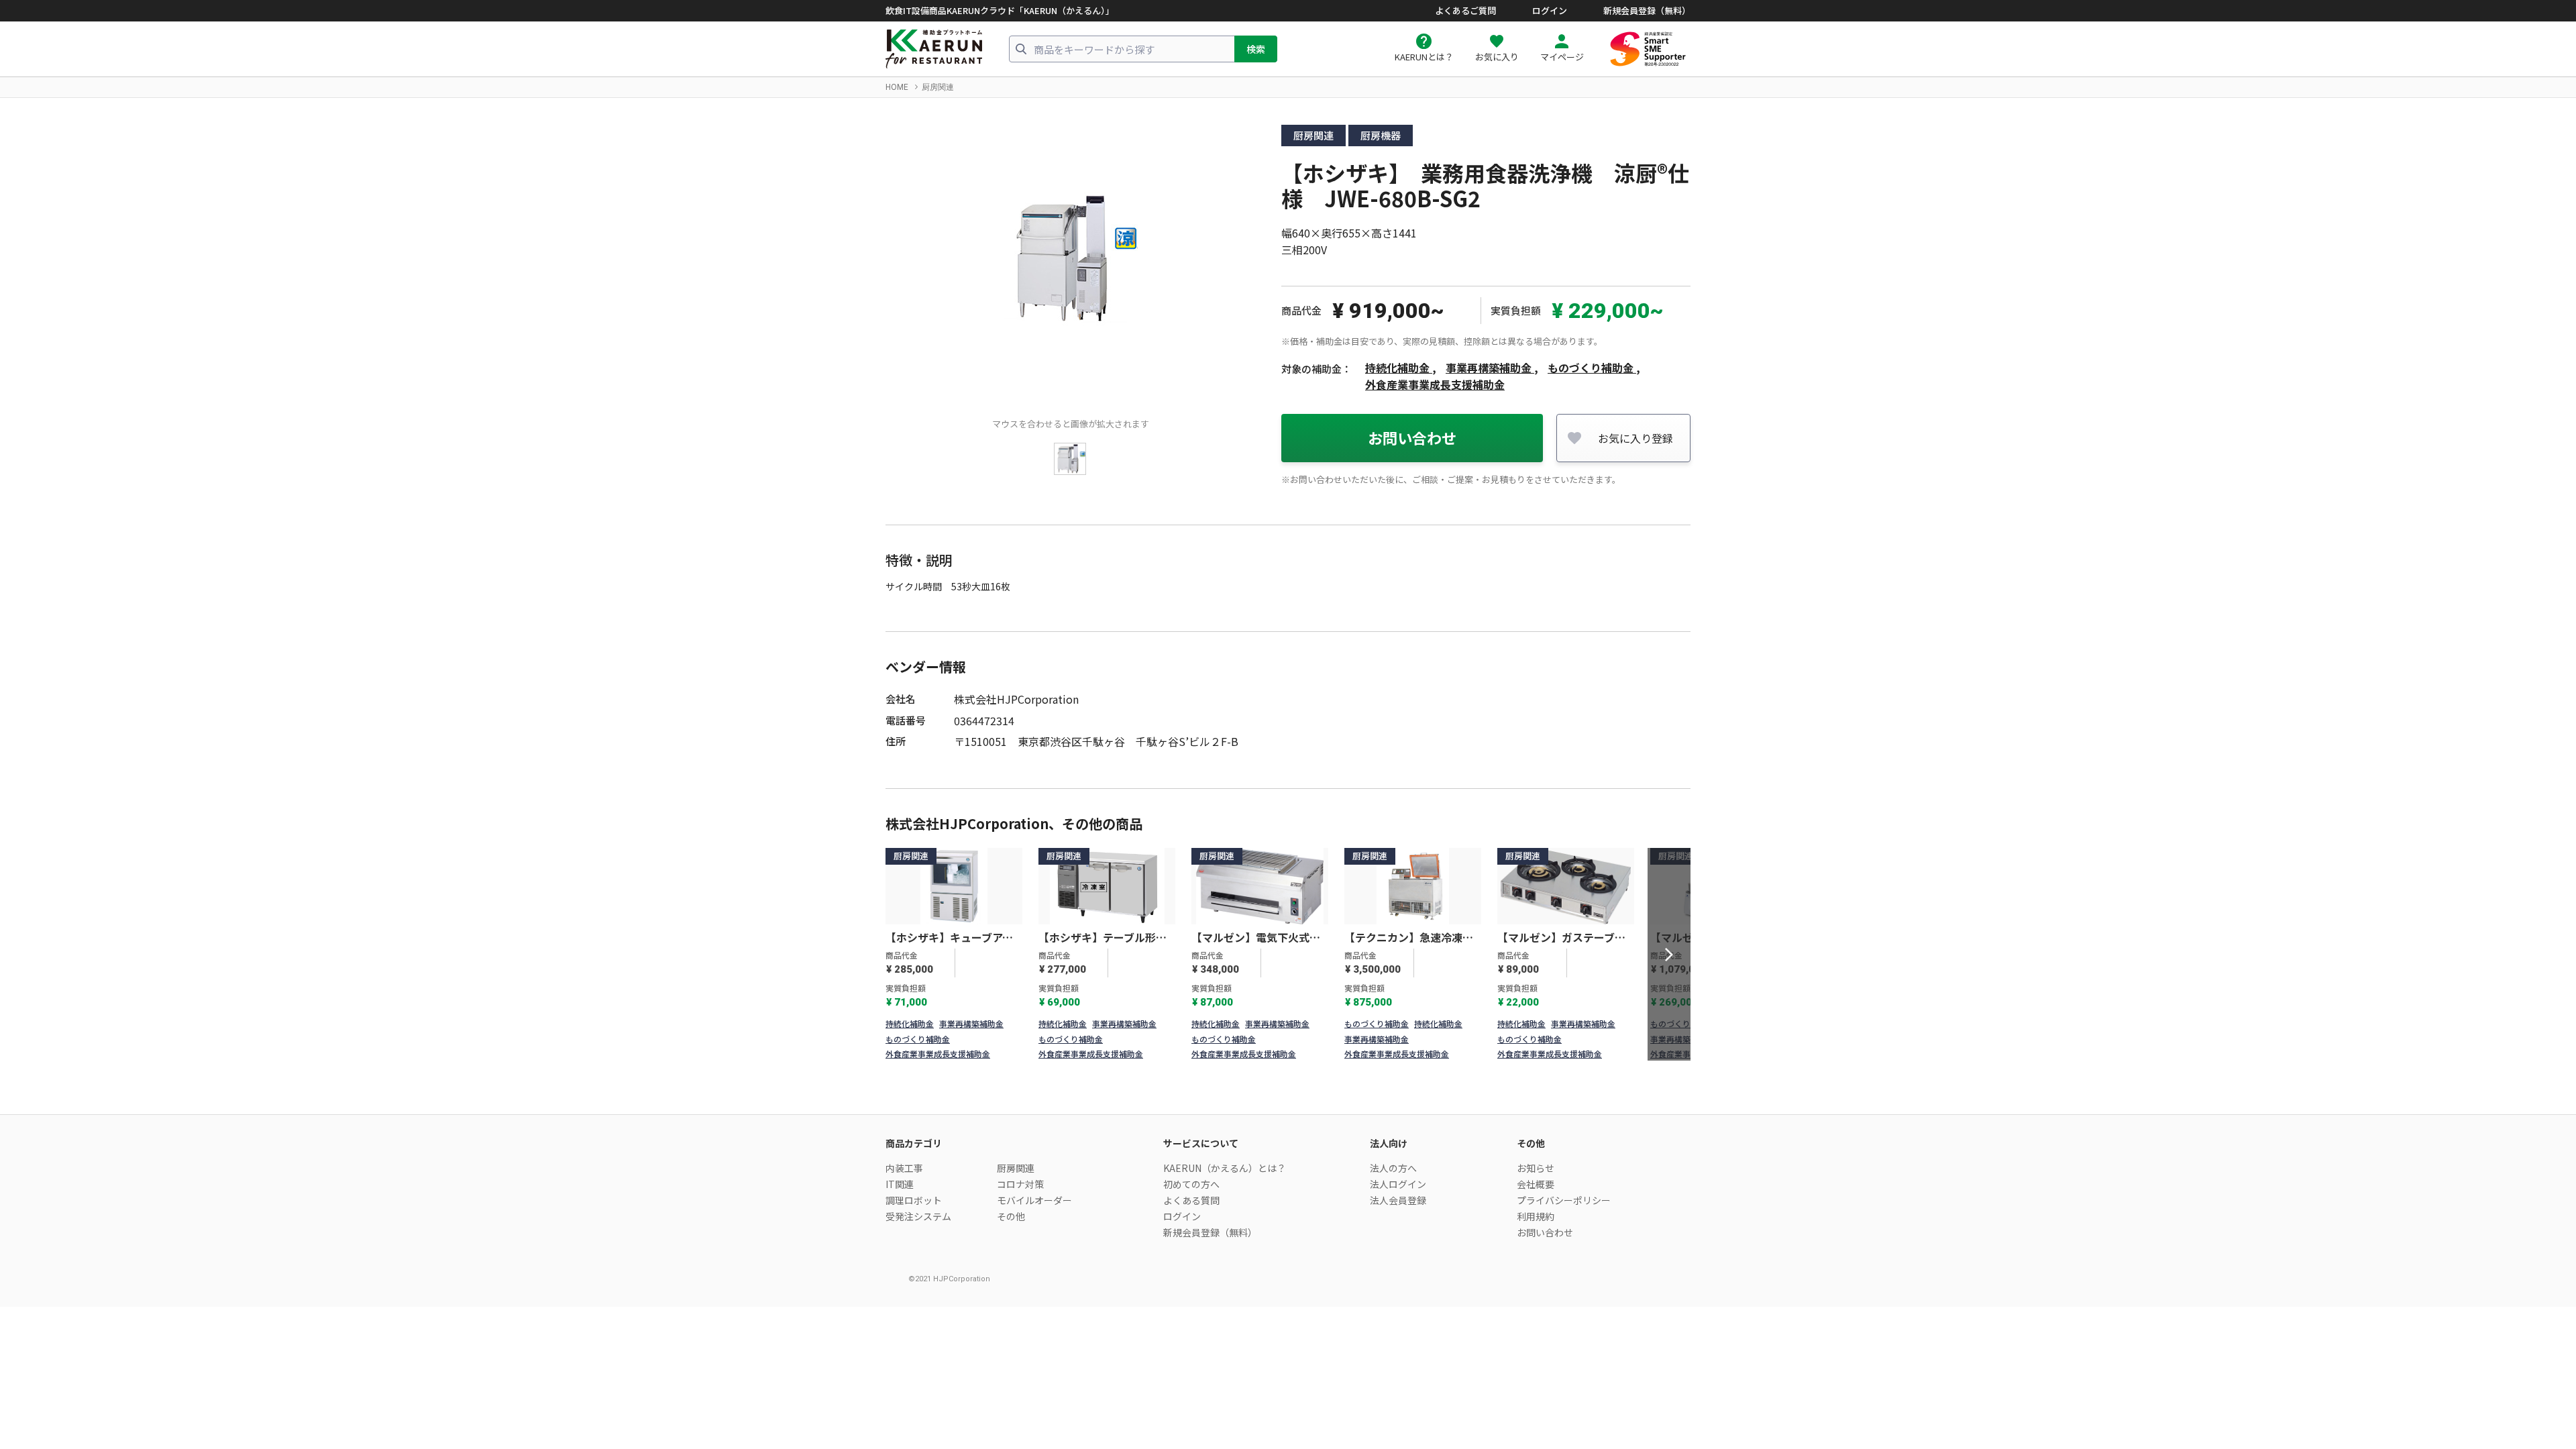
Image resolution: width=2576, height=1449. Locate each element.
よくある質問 (1191, 1200)
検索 (1256, 49)
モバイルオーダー (1034, 1200)
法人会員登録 (1398, 1200)
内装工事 (904, 1168)
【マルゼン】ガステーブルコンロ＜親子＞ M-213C (1561, 938)
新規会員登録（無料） (1647, 11)
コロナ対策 (1020, 1184)
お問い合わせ (1412, 437)
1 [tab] (1279, 1049)
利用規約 (1536, 1216)
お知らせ (1536, 1168)
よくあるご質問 (1465, 11)
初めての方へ (1191, 1184)
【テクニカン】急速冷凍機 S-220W (1413, 938)
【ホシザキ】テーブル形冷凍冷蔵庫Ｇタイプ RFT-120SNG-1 (1103, 938)
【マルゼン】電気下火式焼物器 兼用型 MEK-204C (1256, 938)
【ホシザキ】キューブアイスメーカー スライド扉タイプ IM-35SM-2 (951, 938)
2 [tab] (1297, 1049)
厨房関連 (938, 87)
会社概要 (1536, 1184)
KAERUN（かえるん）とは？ (1225, 1168)
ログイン (1550, 11)
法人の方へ (1393, 1168)
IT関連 (900, 1184)
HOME (897, 87)
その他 (1011, 1216)
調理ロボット (914, 1200)
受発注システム (918, 1216)
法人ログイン (1398, 1184)
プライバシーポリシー (1564, 1200)
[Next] (1669, 955)
